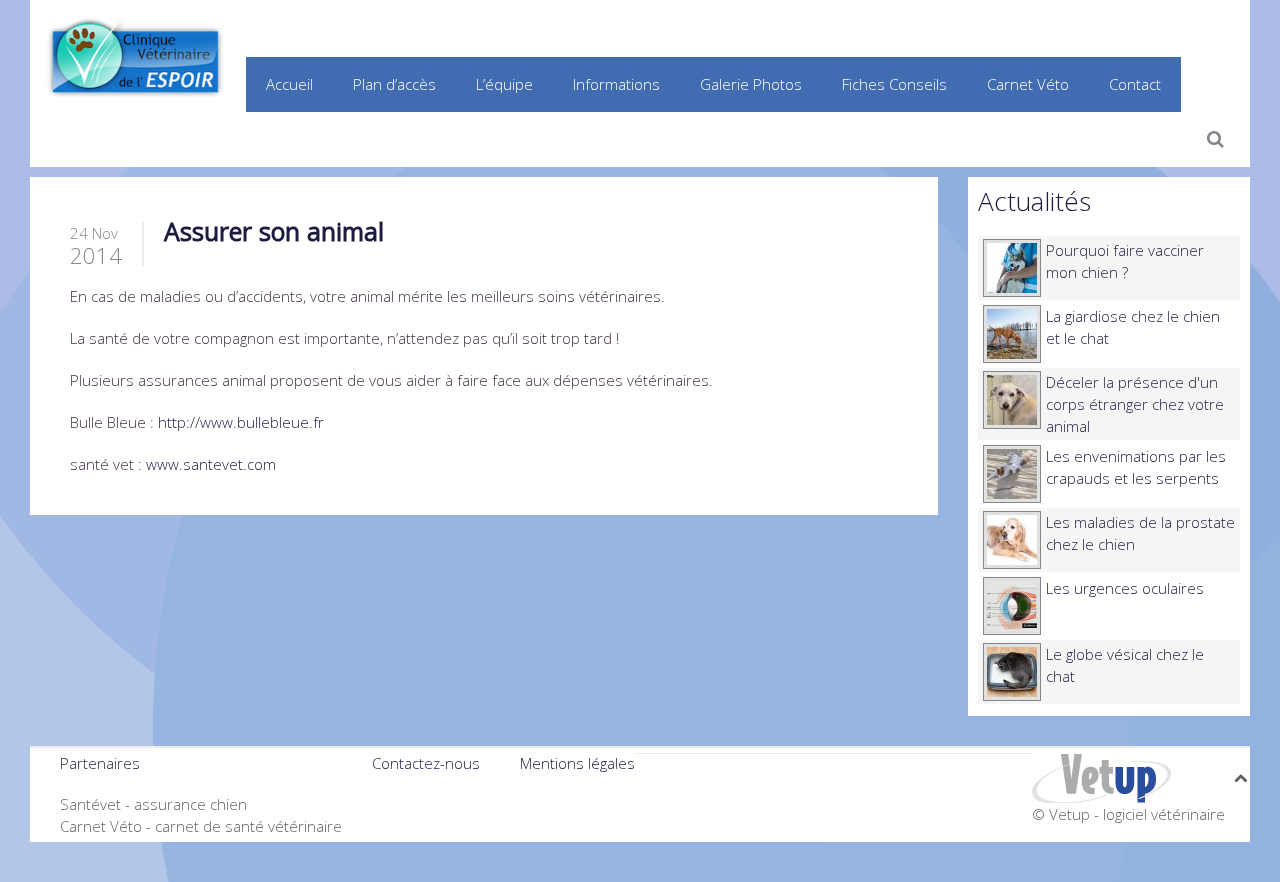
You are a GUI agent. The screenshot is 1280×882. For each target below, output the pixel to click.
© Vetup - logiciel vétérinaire (1128, 814)
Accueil (289, 84)
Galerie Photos (751, 84)
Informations (616, 84)
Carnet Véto (1028, 84)
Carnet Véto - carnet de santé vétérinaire (201, 826)
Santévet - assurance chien (153, 804)
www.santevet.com (211, 464)
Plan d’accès (394, 84)
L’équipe (504, 84)
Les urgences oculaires (1125, 588)
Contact (1135, 84)
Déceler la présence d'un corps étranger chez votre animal (1135, 404)
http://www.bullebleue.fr (241, 422)
